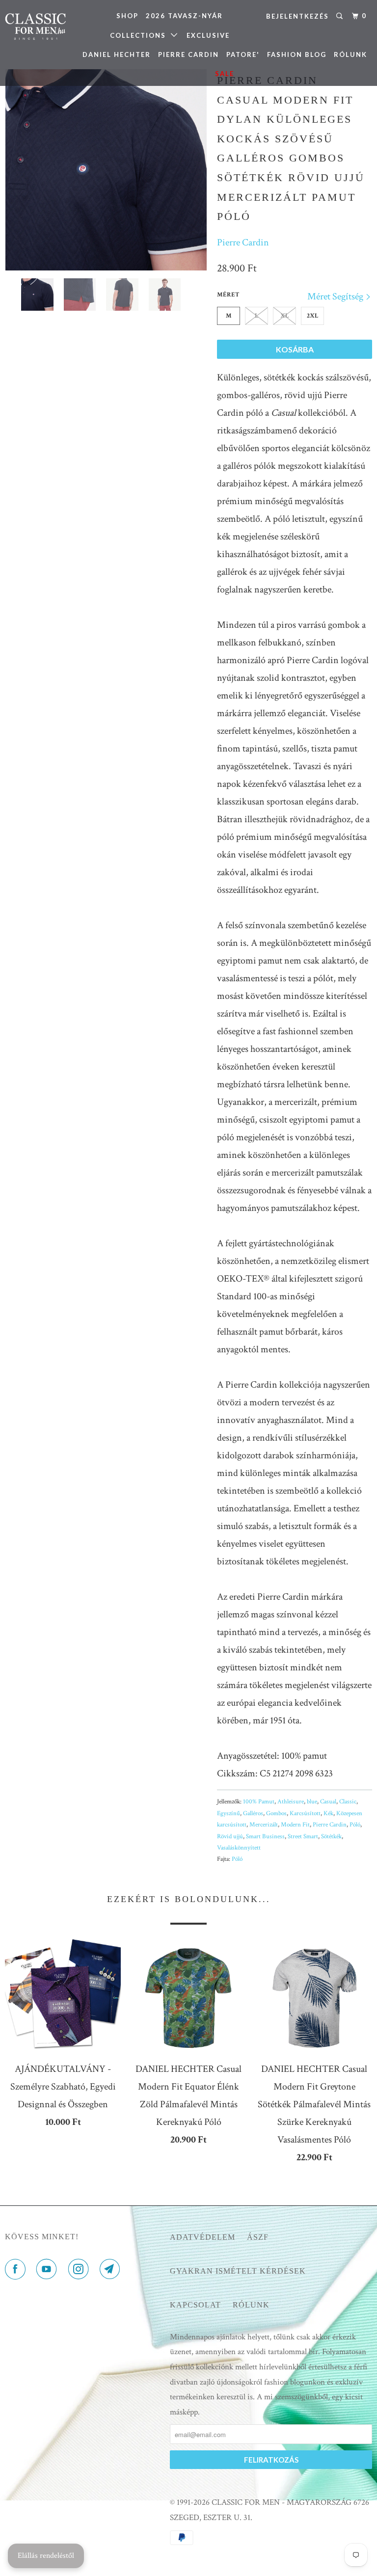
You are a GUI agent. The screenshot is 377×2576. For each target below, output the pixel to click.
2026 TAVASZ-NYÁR (184, 16)
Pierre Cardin (243, 242)
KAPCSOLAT (195, 2305)
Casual (328, 1802)
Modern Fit (295, 1825)
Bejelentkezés (297, 16)
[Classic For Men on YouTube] (49, 2270)
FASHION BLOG (297, 54)
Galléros (253, 1813)
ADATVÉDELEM (202, 2237)
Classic (348, 1802)
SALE (225, 74)
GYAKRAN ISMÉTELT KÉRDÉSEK (238, 2271)
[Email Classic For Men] (112, 2270)
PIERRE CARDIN (188, 54)
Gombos (276, 1813)
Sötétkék (331, 1837)
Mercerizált (264, 1825)
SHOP (127, 16)
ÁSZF (258, 2237)
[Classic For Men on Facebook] (17, 2270)
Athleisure (291, 1802)
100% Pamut (259, 1802)
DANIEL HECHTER (117, 54)
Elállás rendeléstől (46, 2556)
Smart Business (265, 1837)
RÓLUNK (350, 54)
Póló (355, 1825)
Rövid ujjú (230, 1837)
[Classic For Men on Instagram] (81, 2270)
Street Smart (303, 1837)
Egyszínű (229, 1813)
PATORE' (243, 54)
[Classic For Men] (35, 27)
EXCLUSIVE (208, 35)
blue (312, 1802)
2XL (313, 316)
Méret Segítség (336, 296)
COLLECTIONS (140, 35)
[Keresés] (341, 16)
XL (285, 316)
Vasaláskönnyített (239, 1848)
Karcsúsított (305, 1813)
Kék (328, 1813)
